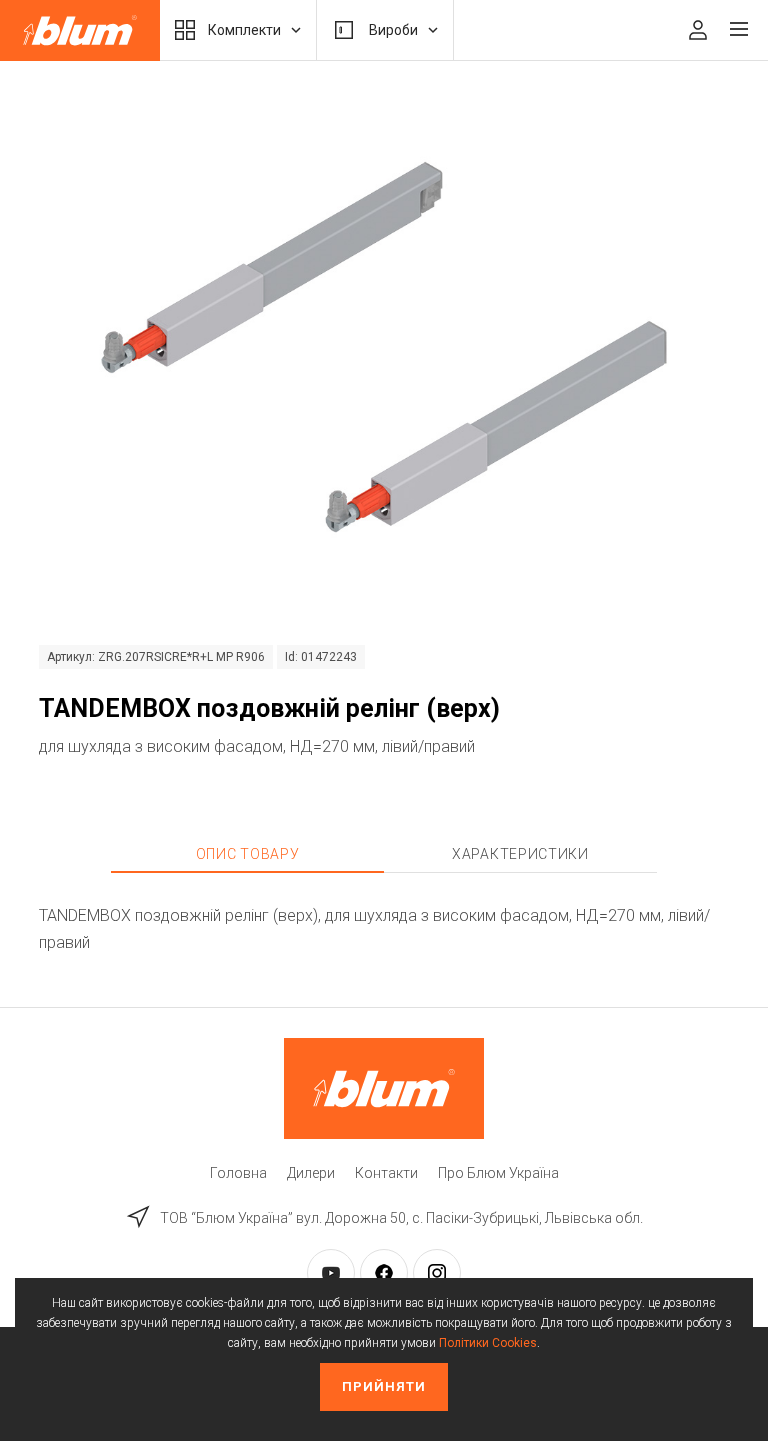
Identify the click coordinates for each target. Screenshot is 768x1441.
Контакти (386, 1173)
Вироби (393, 30)
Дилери (311, 1173)
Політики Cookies (488, 1343)
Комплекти (244, 30)
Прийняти (384, 1386)
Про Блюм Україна (498, 1173)
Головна (238, 1173)
